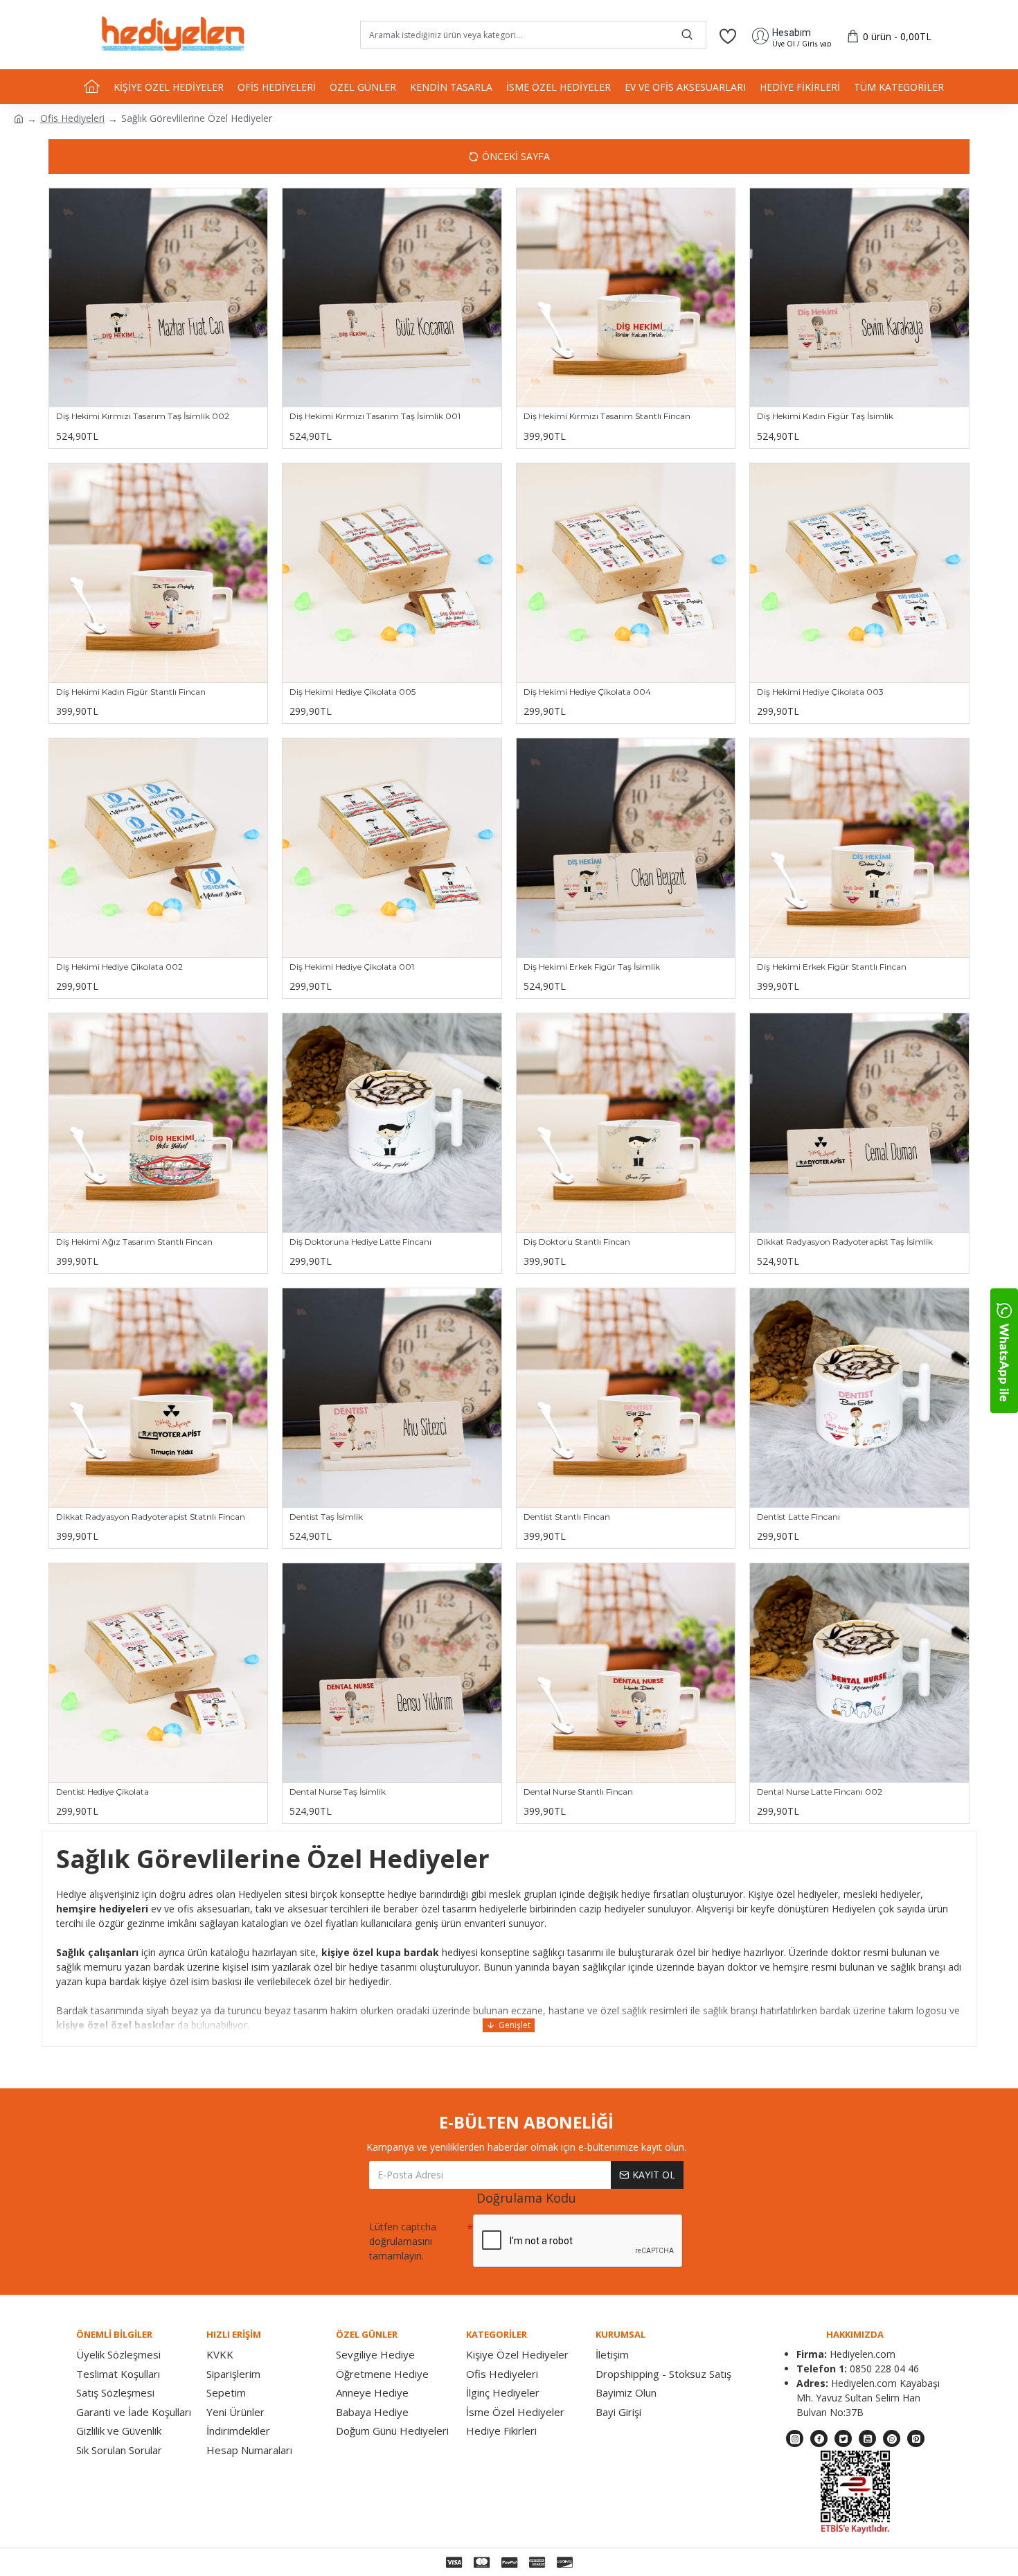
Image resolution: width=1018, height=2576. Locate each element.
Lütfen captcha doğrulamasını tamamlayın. (403, 2241)
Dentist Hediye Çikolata (102, 1792)
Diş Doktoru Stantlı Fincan (577, 1242)
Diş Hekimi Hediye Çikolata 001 (352, 967)
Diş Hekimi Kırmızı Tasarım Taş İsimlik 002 (143, 416)
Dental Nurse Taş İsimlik (338, 1792)
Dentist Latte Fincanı (798, 1517)
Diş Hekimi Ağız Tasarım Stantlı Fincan (134, 1242)
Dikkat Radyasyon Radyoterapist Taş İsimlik (845, 1242)
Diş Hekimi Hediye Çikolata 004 (587, 692)
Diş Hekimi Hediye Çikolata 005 (352, 692)
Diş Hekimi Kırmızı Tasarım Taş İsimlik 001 (375, 416)
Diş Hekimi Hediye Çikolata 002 (119, 967)
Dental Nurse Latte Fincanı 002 (820, 1792)
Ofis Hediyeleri (72, 118)
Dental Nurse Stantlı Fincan (578, 1792)
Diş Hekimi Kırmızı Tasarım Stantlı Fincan (607, 416)
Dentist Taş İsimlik (326, 1517)
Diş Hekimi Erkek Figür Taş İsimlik (592, 967)
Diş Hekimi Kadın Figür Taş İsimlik (825, 416)
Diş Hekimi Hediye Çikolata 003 (820, 692)
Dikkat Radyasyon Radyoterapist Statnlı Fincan (151, 1517)
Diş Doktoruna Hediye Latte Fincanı (360, 1242)
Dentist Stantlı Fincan (567, 1517)
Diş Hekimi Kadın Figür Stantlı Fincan (131, 692)
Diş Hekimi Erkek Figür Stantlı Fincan (832, 967)
